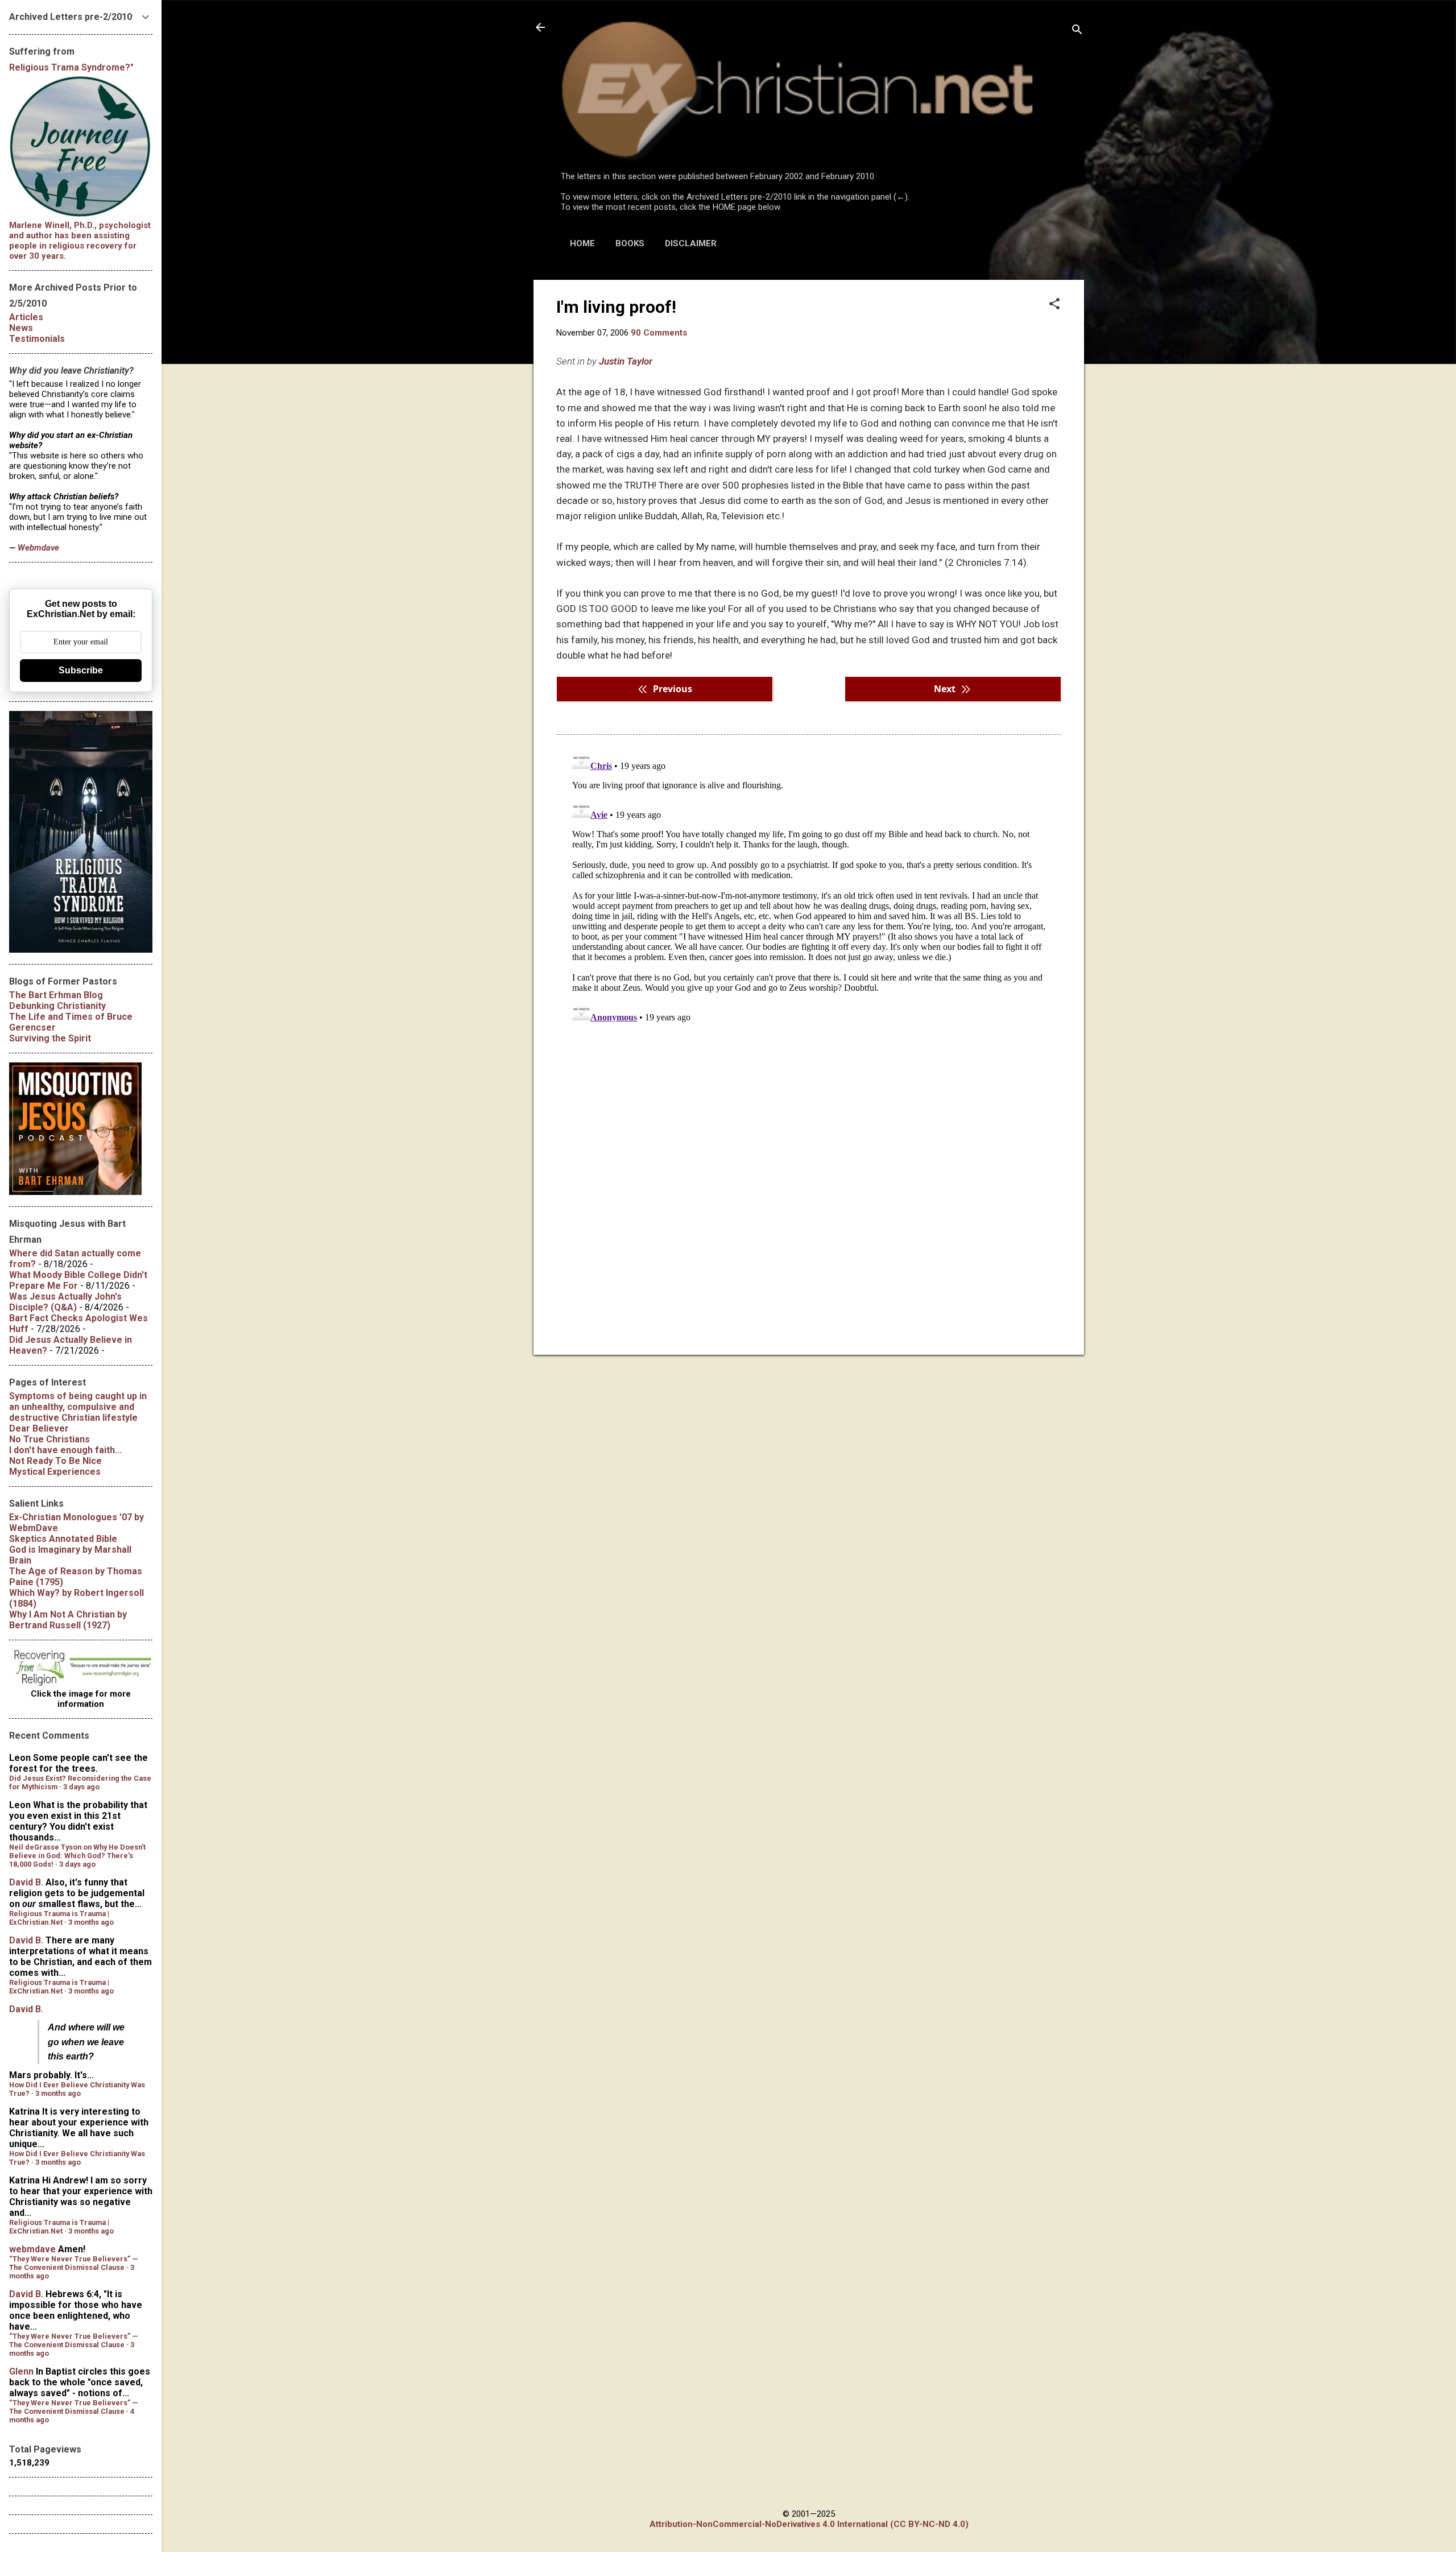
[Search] (1077, 31)
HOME (582, 243)
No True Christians (49, 1439)
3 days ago (81, 1787)
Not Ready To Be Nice (55, 1461)
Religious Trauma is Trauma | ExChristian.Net (59, 1918)
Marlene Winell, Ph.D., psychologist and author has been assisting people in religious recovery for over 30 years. (80, 241)
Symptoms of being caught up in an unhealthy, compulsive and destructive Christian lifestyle (78, 1407)
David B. (26, 1882)
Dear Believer (39, 1428)
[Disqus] (809, 888)
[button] (1054, 305)
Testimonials (37, 339)
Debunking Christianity (57, 1006)
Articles (26, 317)
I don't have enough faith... (65, 1450)
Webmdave (38, 548)
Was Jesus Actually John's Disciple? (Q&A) (65, 1302)
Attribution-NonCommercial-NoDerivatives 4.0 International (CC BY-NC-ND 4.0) (809, 2524)
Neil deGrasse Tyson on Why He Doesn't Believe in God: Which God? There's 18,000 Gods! (77, 1856)
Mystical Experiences (55, 1472)
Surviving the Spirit (50, 1038)
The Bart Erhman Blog (56, 995)
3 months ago (91, 1922)
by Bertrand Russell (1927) (68, 1620)
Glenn (21, 2371)
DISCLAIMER (691, 243)
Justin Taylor (626, 361)
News (21, 328)
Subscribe (81, 670)
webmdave (32, 2249)
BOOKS (630, 243)
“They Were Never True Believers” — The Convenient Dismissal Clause (74, 2263)
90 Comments (659, 333)
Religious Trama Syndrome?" (71, 67)
